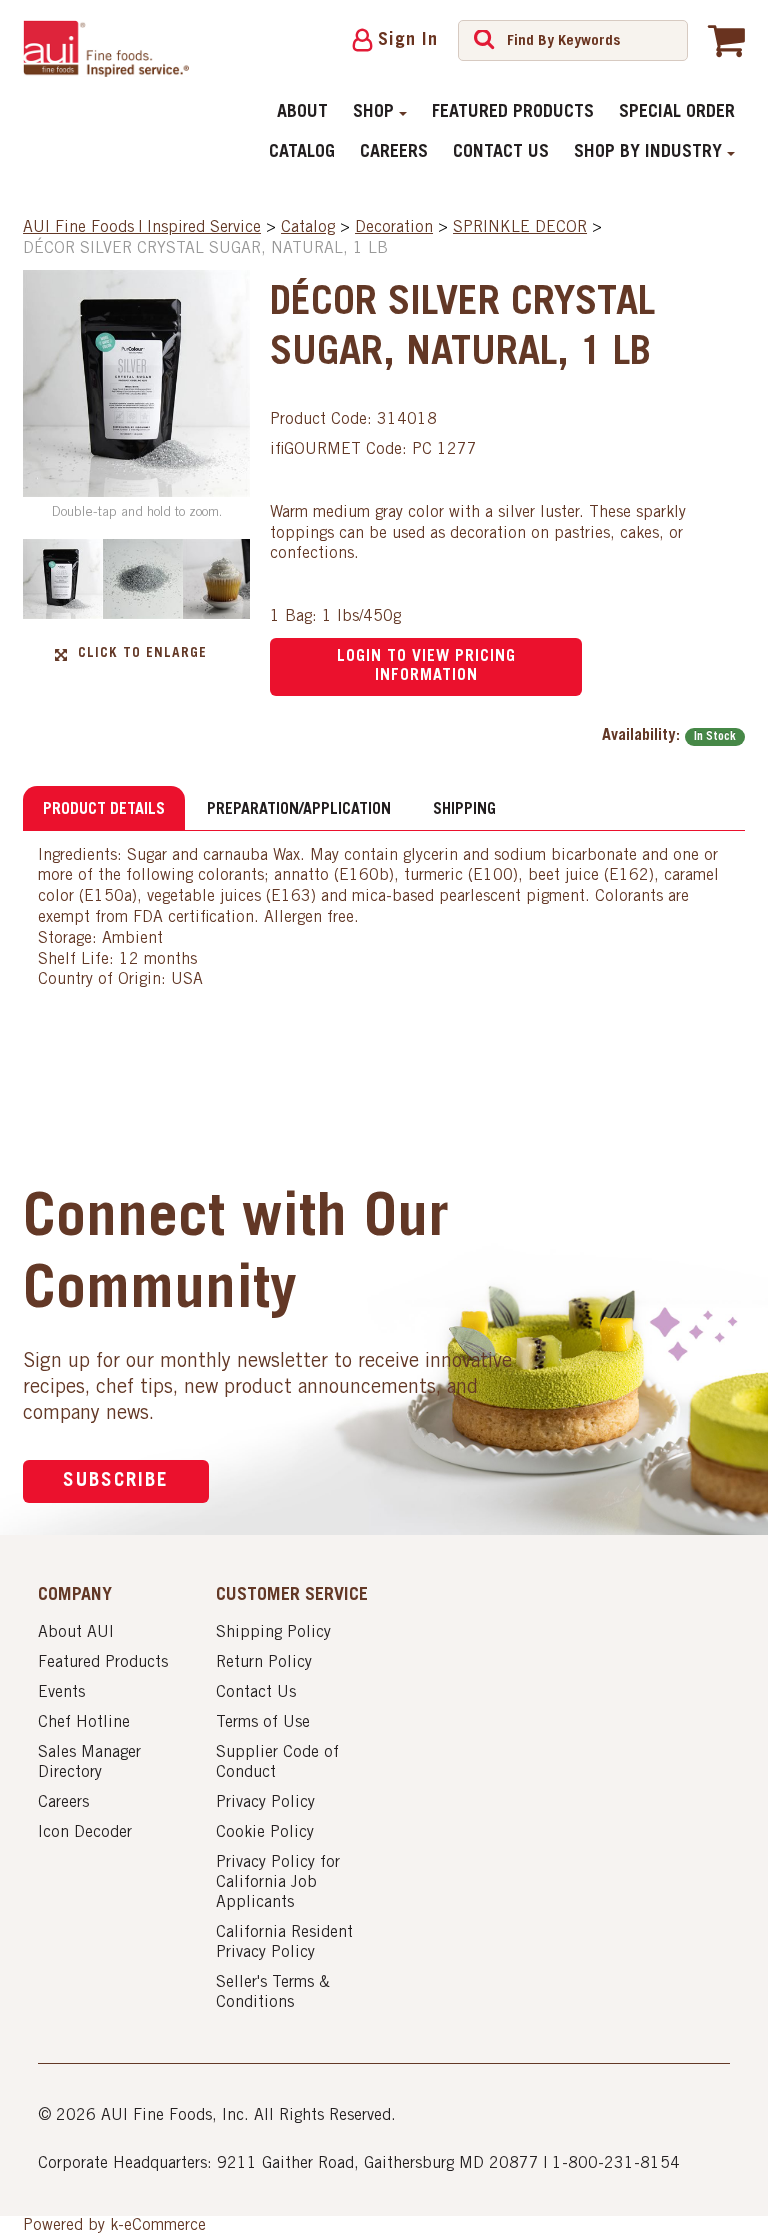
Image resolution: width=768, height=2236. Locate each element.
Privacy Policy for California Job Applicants (278, 1883)
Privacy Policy (265, 1803)
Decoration (394, 228)
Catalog (302, 153)
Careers (394, 153)
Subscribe (116, 1481)
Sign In (408, 41)
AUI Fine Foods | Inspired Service (142, 228)
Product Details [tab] (104, 810)
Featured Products (513, 113)
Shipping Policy (273, 1633)
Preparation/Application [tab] (299, 810)
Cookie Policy (265, 1833)
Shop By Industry (648, 153)
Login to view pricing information (426, 666)
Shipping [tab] (464, 810)
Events (61, 1693)
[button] (726, 40)
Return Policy (264, 1663)
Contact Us (501, 153)
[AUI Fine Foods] (106, 48)
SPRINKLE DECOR (520, 228)
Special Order (677, 113)
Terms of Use (263, 1723)
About (302, 113)
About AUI (76, 1633)
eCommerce (165, 2226)
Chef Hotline (84, 1723)
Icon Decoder (85, 1833)
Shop (373, 113)
